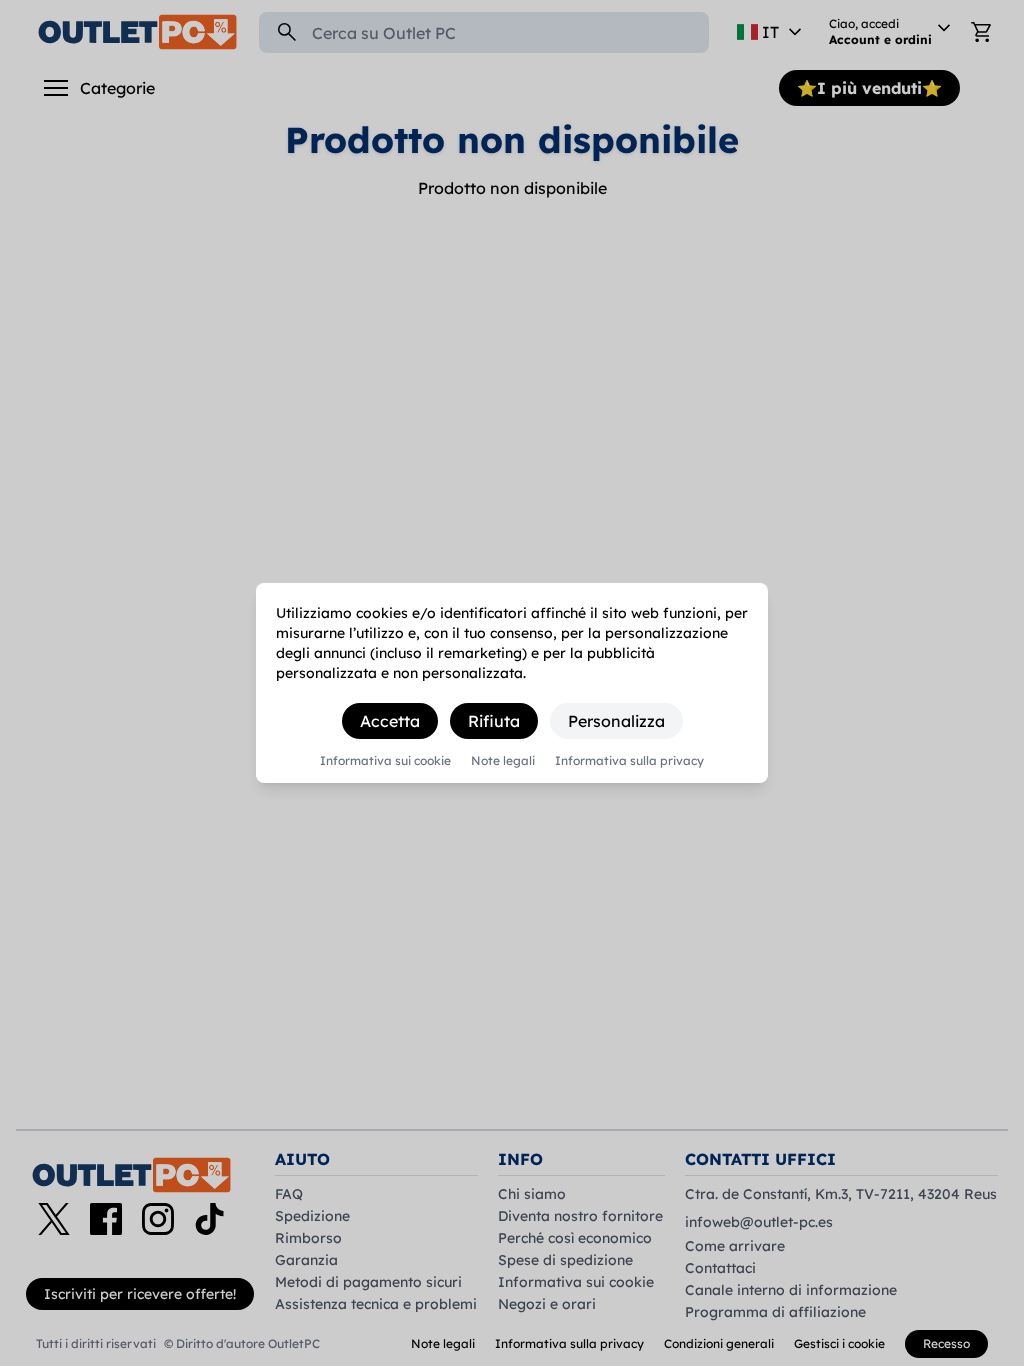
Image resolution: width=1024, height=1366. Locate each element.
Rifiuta (494, 721)
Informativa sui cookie (385, 761)
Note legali (503, 761)
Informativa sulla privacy (629, 761)
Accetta (390, 721)
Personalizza (616, 721)
